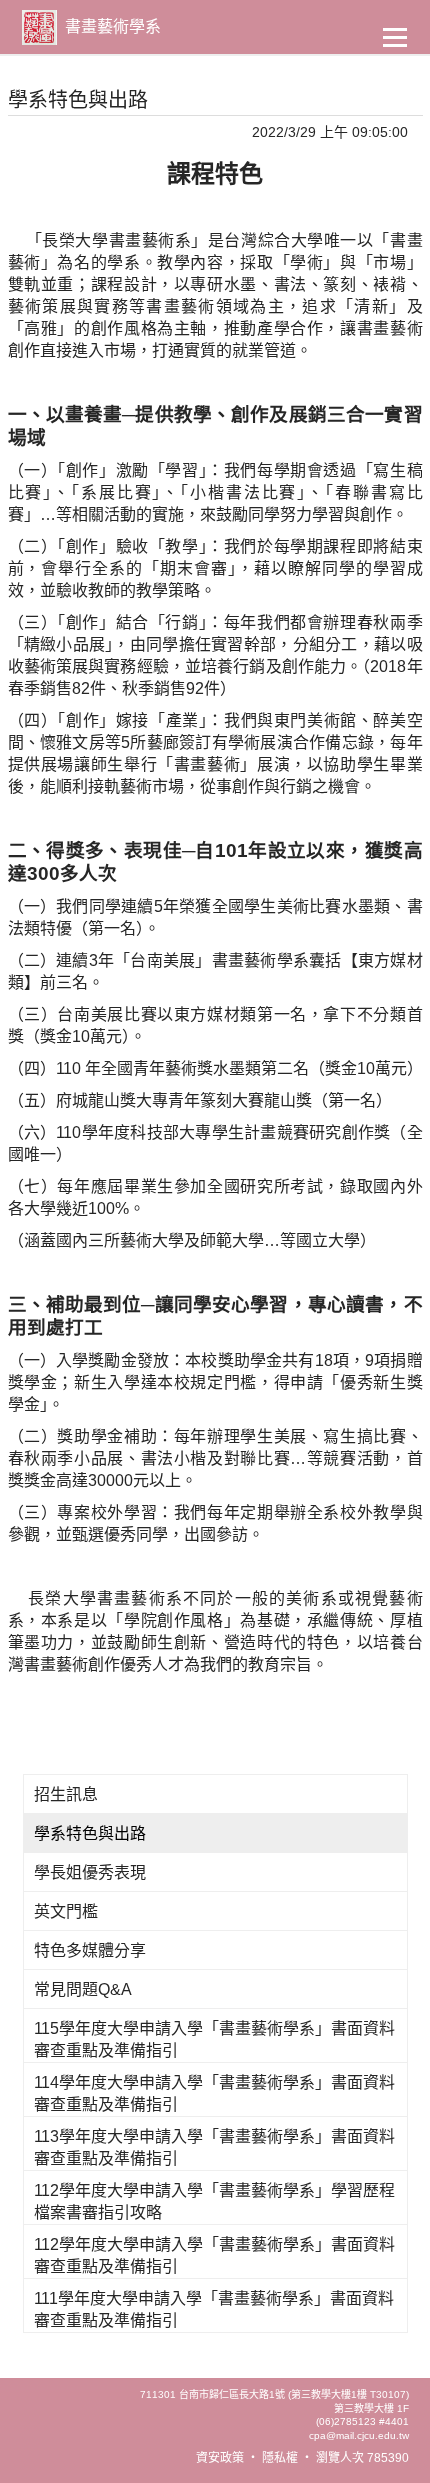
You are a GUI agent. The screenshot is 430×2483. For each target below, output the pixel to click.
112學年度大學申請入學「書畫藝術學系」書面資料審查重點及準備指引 (214, 2255)
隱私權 (280, 2458)
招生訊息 (66, 1794)
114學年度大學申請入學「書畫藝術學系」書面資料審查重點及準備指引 (214, 2093)
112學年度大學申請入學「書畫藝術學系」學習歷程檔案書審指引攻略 (214, 2201)
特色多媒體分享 (90, 1950)
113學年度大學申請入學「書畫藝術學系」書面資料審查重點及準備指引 (214, 2147)
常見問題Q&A (83, 1989)
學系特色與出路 (90, 1833)
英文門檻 (66, 1911)
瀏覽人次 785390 (362, 2458)
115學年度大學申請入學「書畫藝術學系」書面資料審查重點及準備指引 (214, 2039)
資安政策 (220, 2458)
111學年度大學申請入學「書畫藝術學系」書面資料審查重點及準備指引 (214, 2309)
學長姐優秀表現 (90, 1872)
